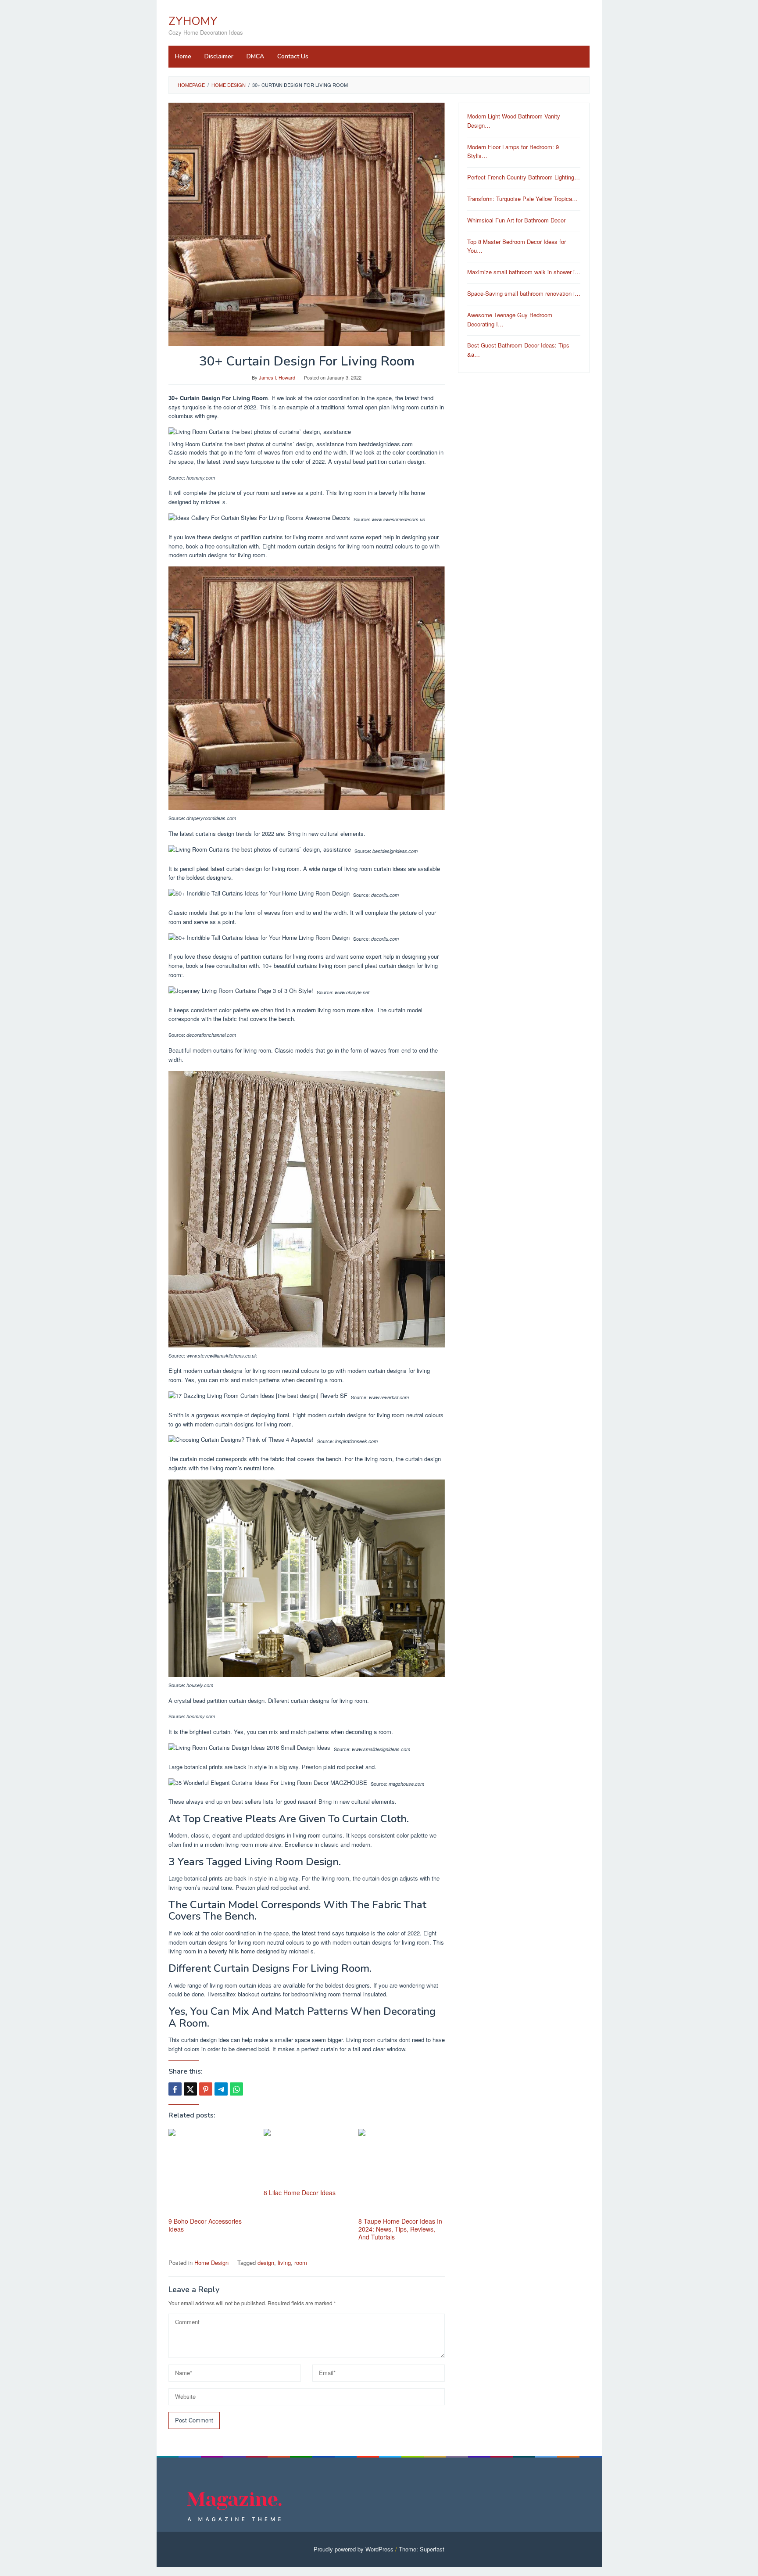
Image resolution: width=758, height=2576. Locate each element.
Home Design (211, 2263)
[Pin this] (206, 2089)
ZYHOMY (193, 21)
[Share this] (175, 2089)
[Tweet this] (190, 2089)
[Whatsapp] (236, 2089)
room (301, 2263)
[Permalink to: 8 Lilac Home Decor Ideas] (307, 2158)
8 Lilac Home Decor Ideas (300, 2193)
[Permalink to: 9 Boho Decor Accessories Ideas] (212, 2172)
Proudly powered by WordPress (354, 2549)
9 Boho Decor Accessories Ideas (205, 2225)
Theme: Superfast (422, 2549)
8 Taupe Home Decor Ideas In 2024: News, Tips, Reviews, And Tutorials (400, 2229)
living (284, 2263)
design (266, 2263)
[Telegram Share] (221, 2089)
